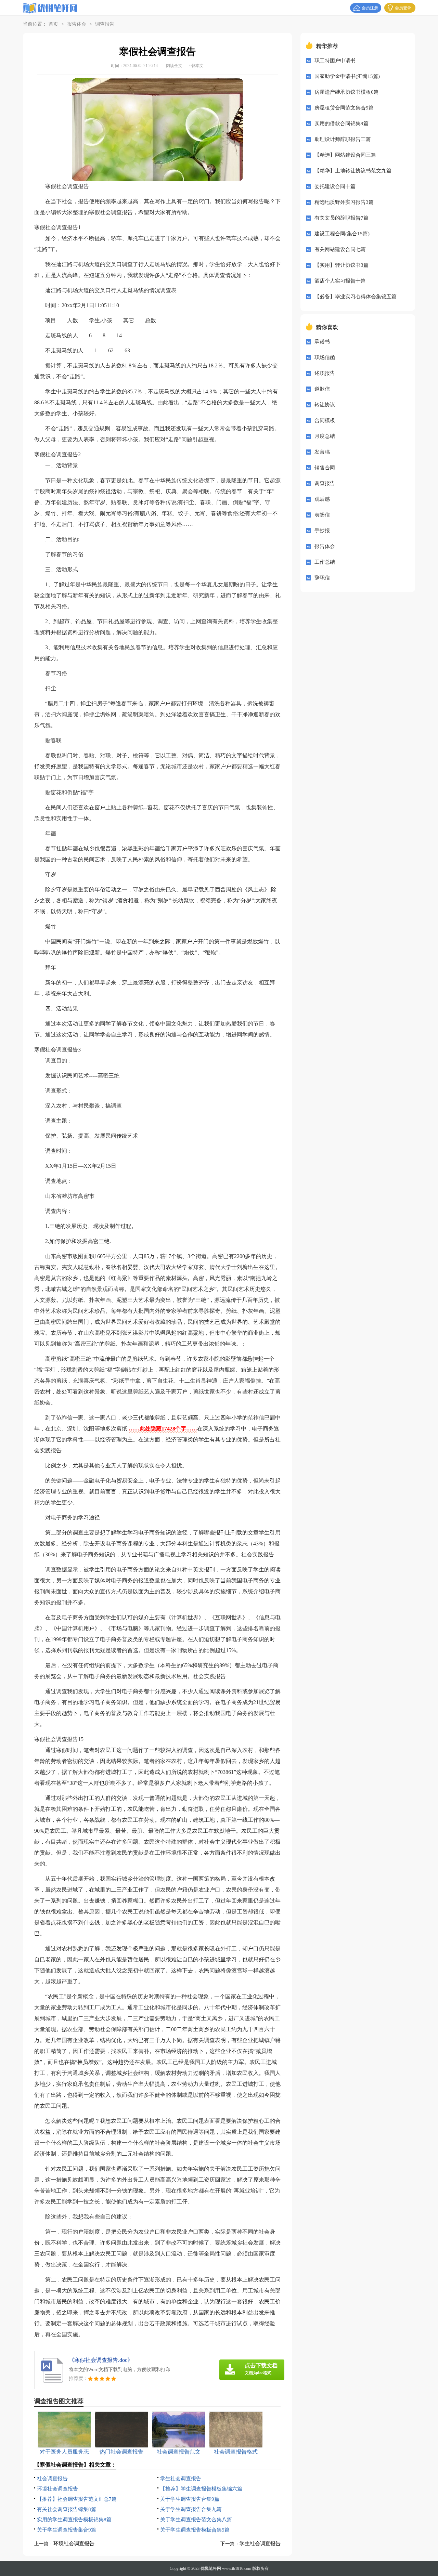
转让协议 (325, 405)
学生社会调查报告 (181, 2479)
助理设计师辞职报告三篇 (343, 139)
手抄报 (322, 531)
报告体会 (77, 24)
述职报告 (325, 373)
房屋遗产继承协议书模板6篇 (347, 92)
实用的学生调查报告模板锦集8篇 (74, 2520)
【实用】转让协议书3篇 (342, 265)
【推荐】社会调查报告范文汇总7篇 (77, 2499)
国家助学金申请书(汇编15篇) (347, 76)
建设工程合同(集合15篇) (342, 234)
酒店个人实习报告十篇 (340, 281)
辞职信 (322, 578)
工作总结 (325, 562)
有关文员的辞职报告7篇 (342, 218)
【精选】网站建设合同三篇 (345, 155)
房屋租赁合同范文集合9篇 (344, 108)
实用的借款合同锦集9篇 (342, 123)
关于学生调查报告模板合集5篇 (195, 2530)
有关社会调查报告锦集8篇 (67, 2509)
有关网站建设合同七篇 (340, 249)
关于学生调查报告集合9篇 (67, 2530)
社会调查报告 (52, 2479)
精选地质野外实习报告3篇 (344, 202)
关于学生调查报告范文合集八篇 (196, 2520)
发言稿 (322, 452)
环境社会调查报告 (57, 2489)
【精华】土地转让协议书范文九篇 (353, 171)
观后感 (322, 499)
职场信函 (325, 357)
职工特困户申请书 (335, 61)
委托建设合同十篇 (335, 186)
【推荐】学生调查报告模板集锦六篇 (201, 2489)
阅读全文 (174, 66)
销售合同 (325, 468)
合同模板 (325, 420)
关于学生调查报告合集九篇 (191, 2509)
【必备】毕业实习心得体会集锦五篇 (356, 297)
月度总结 (325, 436)
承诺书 (322, 342)
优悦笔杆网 (211, 2568)
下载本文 (195, 66)
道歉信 (322, 389)
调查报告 (105, 24)
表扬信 (322, 515)
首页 (53, 24)
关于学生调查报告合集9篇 (190, 2499)
